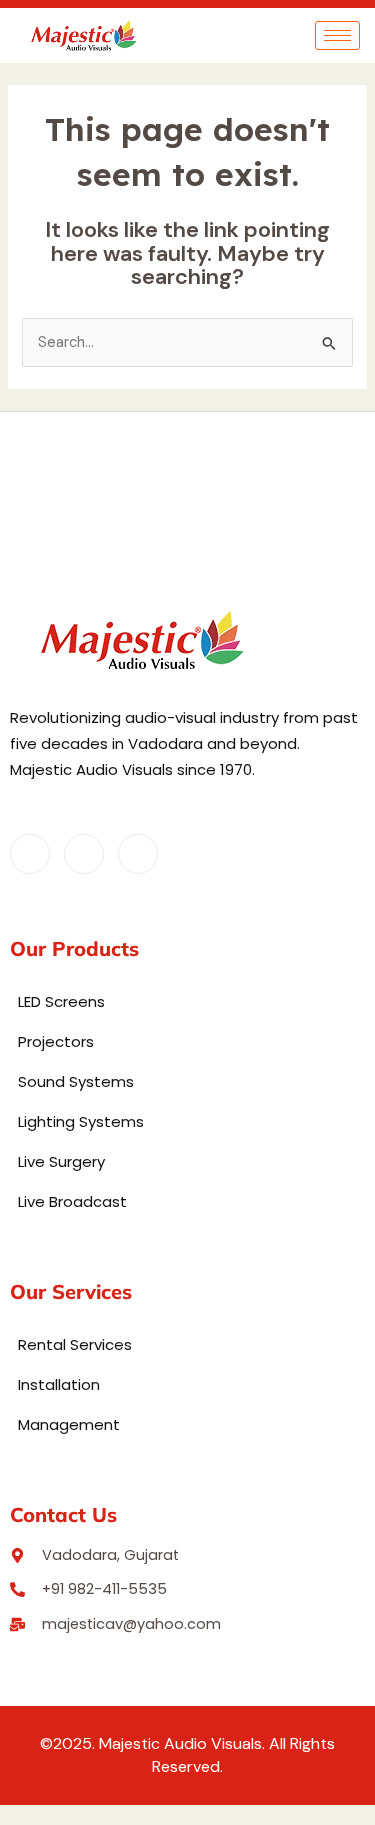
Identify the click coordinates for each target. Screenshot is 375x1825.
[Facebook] (30, 854)
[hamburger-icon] (337, 35)
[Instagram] (138, 854)
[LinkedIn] (84, 854)
